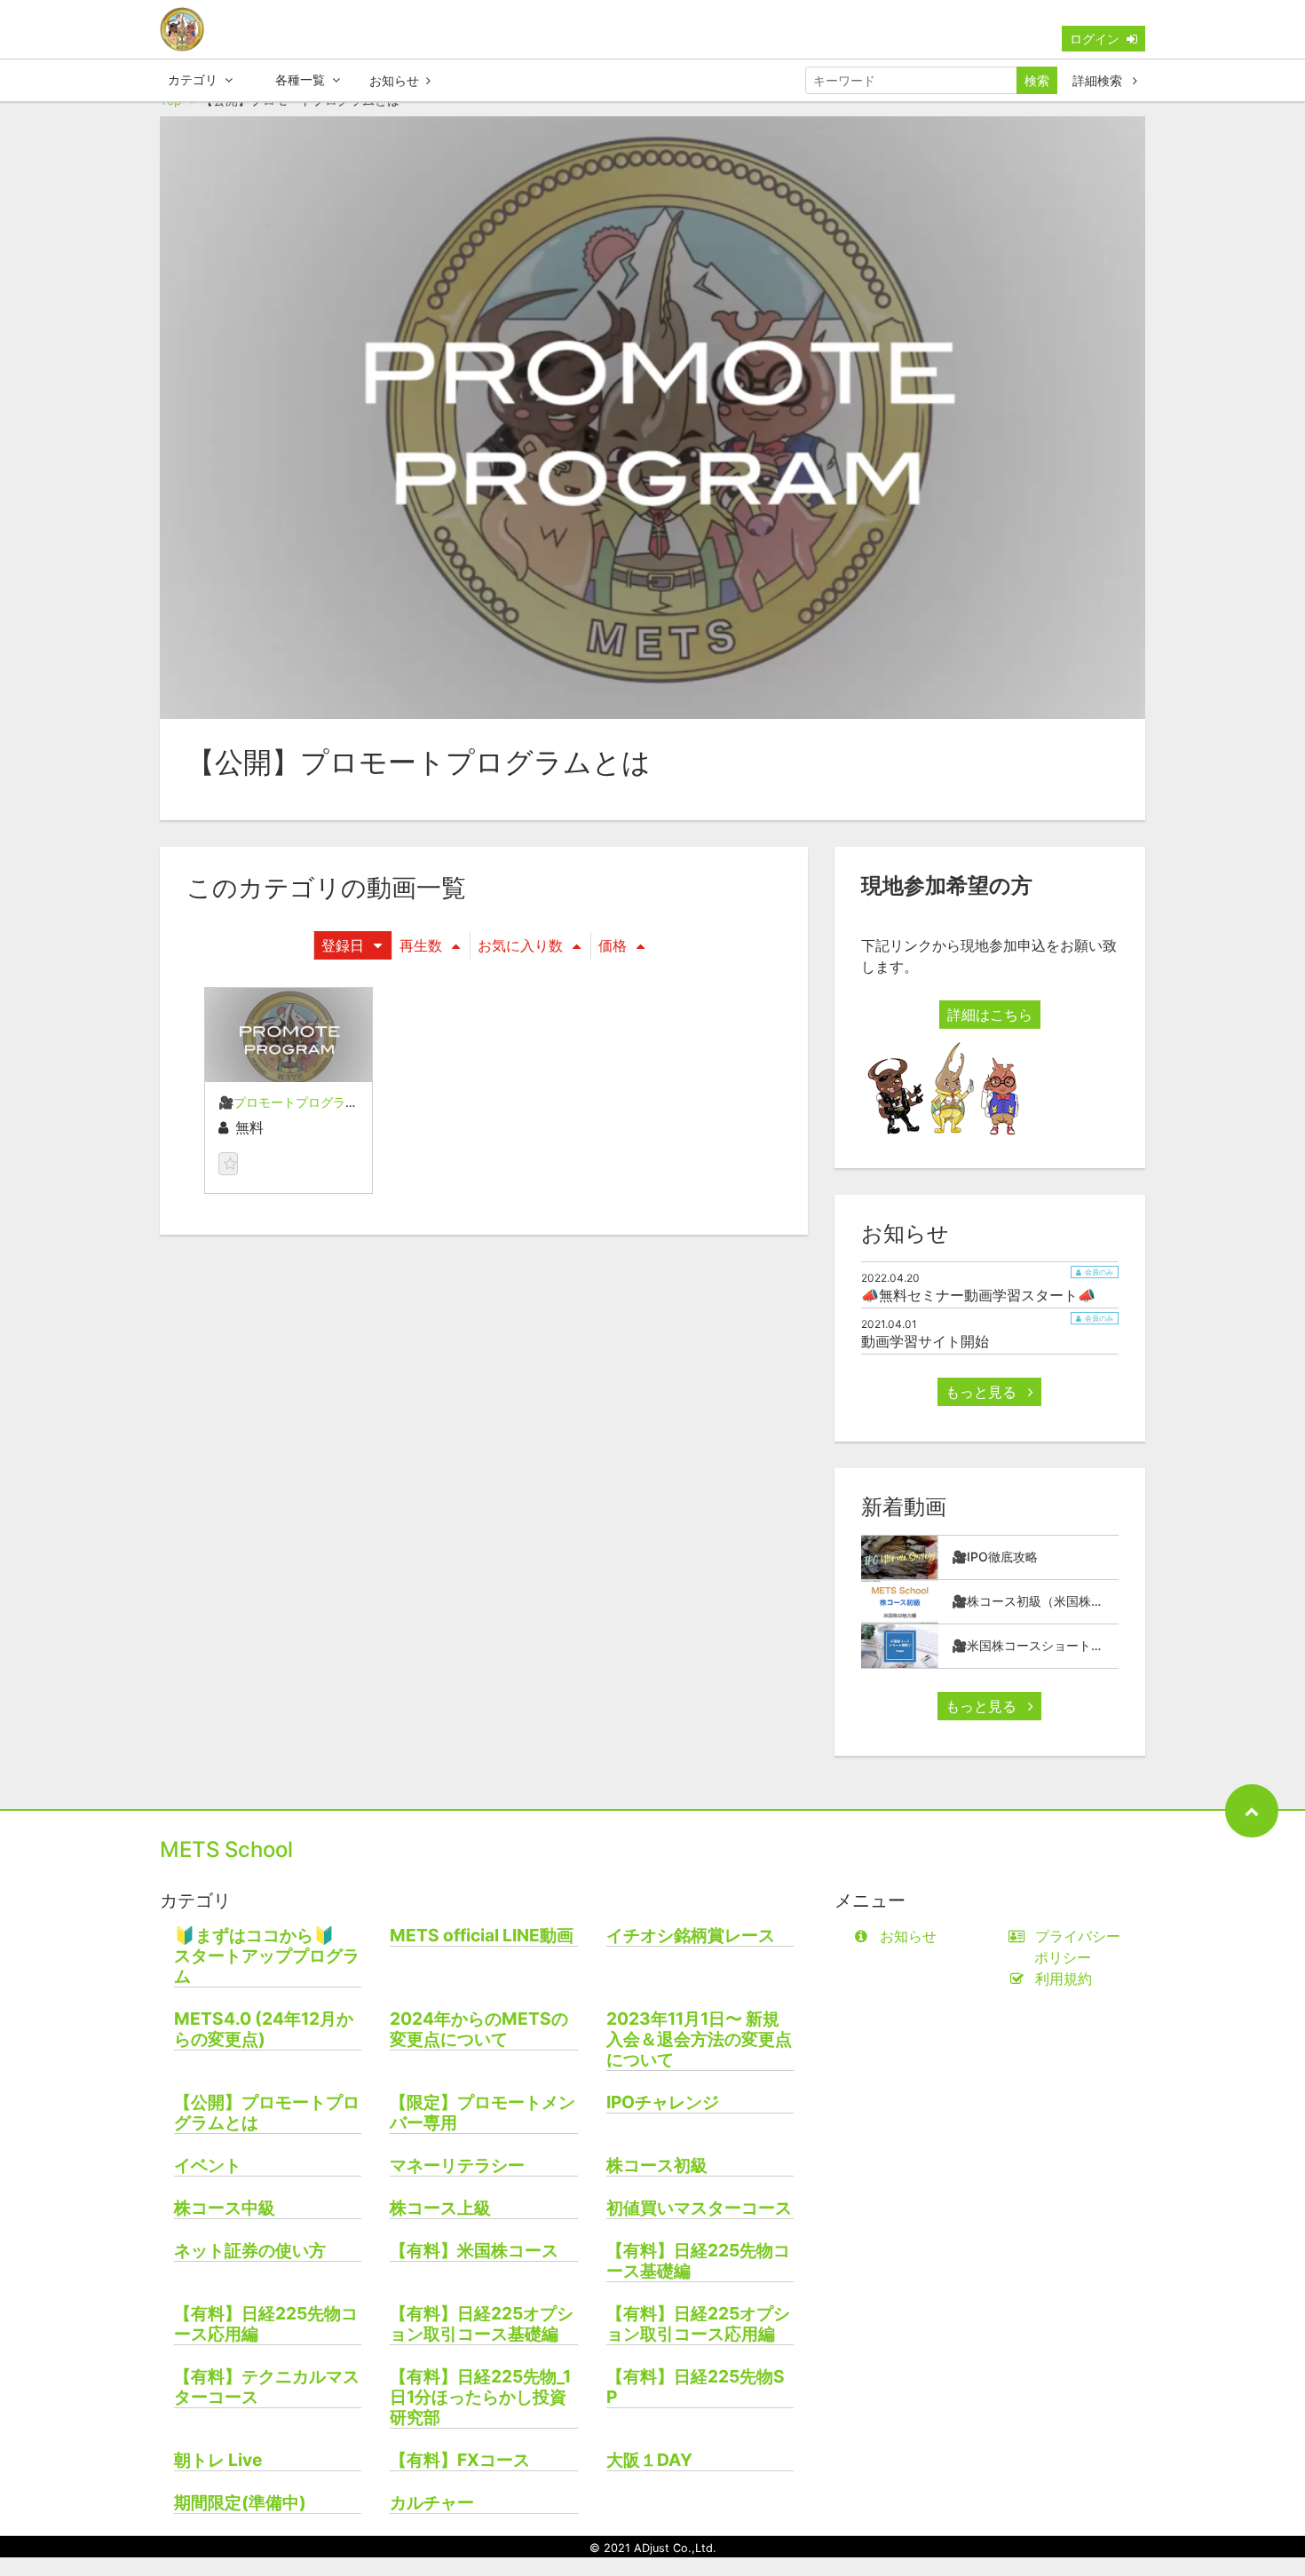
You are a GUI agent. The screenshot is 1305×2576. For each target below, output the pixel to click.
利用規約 (1064, 1979)
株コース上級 (440, 2208)
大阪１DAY (649, 2460)
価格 (613, 945)
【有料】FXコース (460, 2460)
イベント (208, 2165)
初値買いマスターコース (699, 2208)
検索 (1037, 80)
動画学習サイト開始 (925, 1341)
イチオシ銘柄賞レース (691, 1936)
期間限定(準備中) (240, 2503)
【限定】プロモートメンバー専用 (482, 2113)
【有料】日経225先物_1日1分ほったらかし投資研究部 (480, 2397)
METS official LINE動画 (482, 1936)
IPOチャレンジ (663, 2102)
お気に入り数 (520, 945)
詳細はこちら (990, 1015)
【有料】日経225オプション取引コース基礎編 (482, 2324)
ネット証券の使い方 (250, 2251)
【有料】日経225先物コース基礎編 (698, 2261)
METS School (226, 1849)
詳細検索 (1099, 80)
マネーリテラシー (457, 2165)
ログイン (1095, 39)
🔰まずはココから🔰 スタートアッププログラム (267, 1956)
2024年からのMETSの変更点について (479, 2029)
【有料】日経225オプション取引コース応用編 (698, 2324)
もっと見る (983, 1392)
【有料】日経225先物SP (696, 2387)
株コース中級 (225, 2208)
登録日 (343, 945)
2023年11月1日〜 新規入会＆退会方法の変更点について (699, 2039)
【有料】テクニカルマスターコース (267, 2387)
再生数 (421, 945)
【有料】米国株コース (474, 2251)
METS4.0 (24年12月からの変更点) (264, 2029)
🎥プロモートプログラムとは (301, 1102)
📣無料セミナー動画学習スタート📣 (978, 1295)
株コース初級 (657, 2165)
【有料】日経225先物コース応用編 (266, 2324)
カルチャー (432, 2503)
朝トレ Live (218, 2460)
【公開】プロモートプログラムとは (267, 2113)
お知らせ (394, 80)
